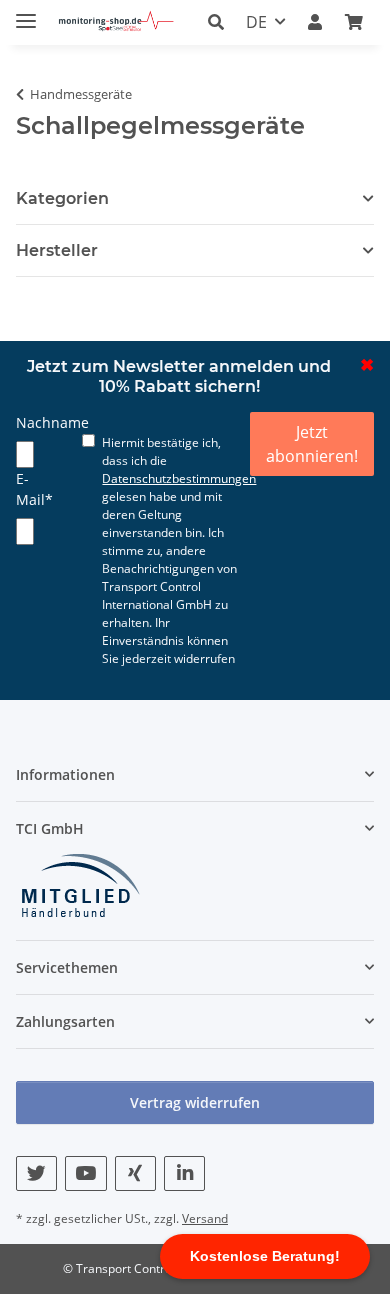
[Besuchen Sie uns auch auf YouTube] (85, 1173)
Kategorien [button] (62, 198)
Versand (205, 1218)
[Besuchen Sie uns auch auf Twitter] (36, 1173)
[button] (221, 22)
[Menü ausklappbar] (26, 12)
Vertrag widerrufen (195, 1102)
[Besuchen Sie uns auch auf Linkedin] (184, 1173)
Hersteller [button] (57, 250)
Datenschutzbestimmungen (179, 478)
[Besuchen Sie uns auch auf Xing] (135, 1173)
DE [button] (256, 22)
